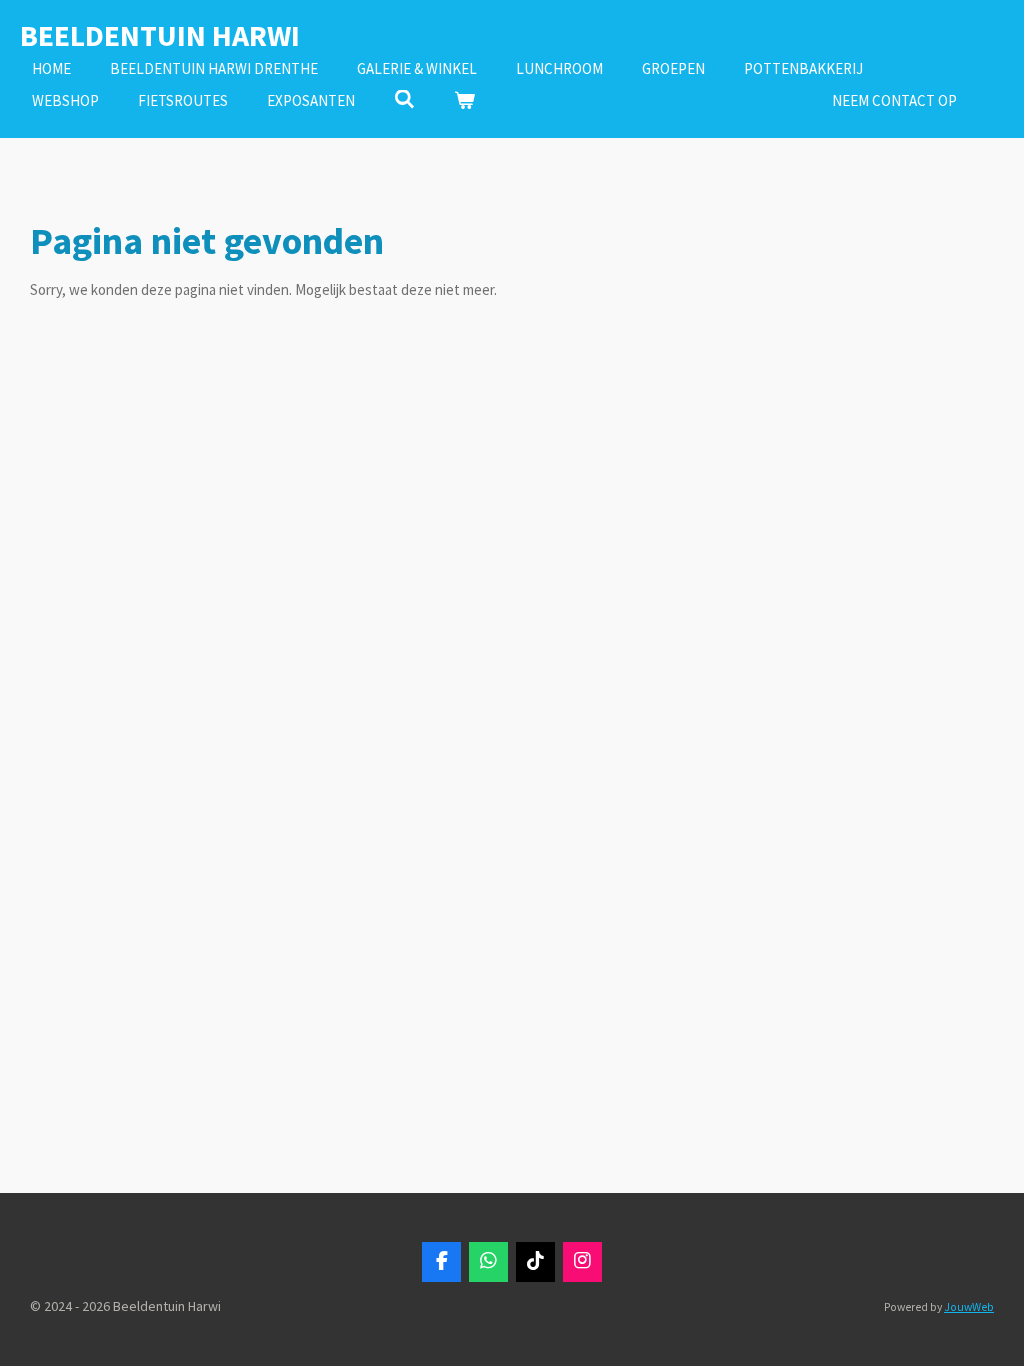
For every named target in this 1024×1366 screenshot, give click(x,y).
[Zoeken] (404, 99)
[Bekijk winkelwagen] (464, 101)
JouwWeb (969, 1307)
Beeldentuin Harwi (160, 35)
